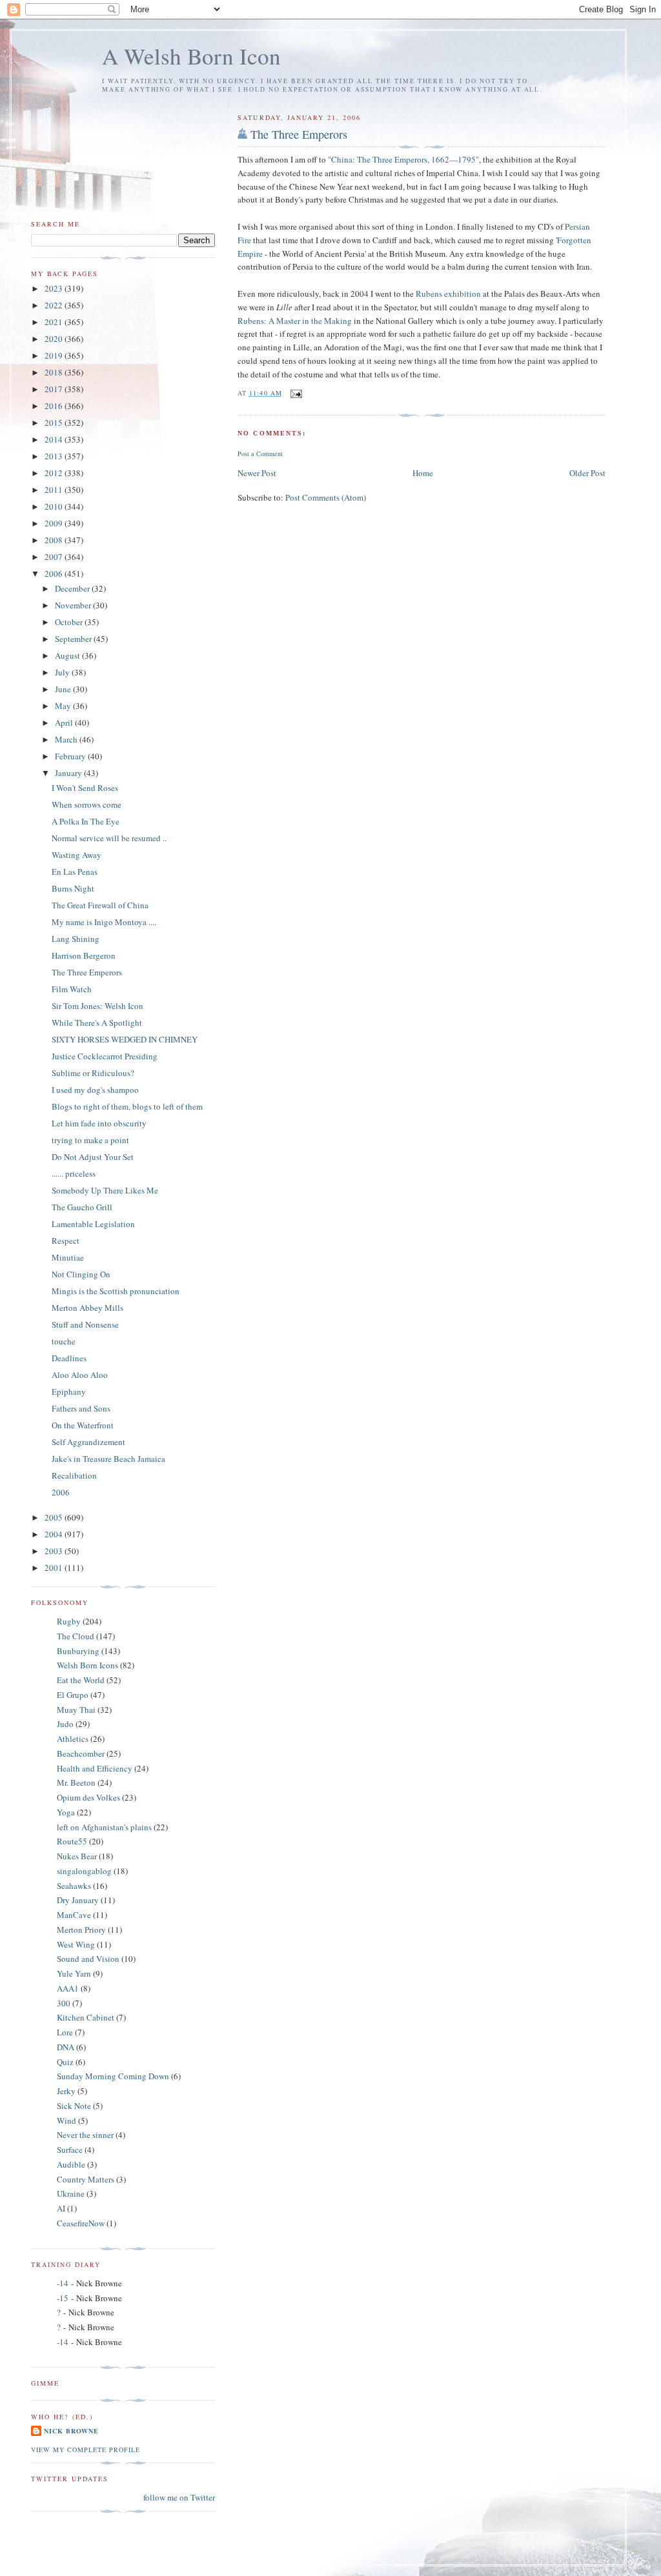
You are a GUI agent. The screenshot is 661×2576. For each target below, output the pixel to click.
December (73, 588)
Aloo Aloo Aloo (80, 1375)
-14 (63, 2283)
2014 (55, 439)
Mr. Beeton (76, 1782)
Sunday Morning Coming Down (113, 2076)
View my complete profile (86, 2450)
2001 (55, 1568)
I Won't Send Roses (85, 788)
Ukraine (71, 2193)
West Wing (76, 1944)
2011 (55, 490)
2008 (55, 540)
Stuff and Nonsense (85, 1324)
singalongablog (84, 1871)
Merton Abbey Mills (87, 1308)
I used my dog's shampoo (95, 1090)
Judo (65, 1724)
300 (64, 2003)
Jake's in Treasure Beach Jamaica (108, 1459)
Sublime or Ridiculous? (93, 1073)
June (64, 689)
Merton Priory (81, 1930)
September (74, 639)
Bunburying (78, 1651)
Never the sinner (85, 2135)
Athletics (73, 1739)
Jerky (66, 2091)
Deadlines (69, 1358)
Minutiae (68, 1257)
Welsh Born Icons (87, 1665)
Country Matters (86, 2179)
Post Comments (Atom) (326, 497)
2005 (55, 1517)
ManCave (74, 1915)
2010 (55, 506)
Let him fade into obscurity (99, 1123)
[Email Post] (296, 393)
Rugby (69, 1621)
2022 (55, 305)
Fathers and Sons (81, 1408)
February (71, 756)
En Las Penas (75, 872)
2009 (55, 523)
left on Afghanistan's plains (104, 1827)
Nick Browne (71, 2431)
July (63, 672)
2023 (55, 288)
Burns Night (73, 888)
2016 (55, 406)
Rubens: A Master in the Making (295, 321)
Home (423, 473)
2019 (55, 355)
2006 (55, 574)
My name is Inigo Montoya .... (104, 922)
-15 (63, 2298)
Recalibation (74, 1475)
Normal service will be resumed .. (109, 838)
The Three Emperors (299, 134)
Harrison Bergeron (84, 955)
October (70, 622)
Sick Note (74, 2106)
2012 (55, 473)
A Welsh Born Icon (191, 56)
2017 (55, 389)
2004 (55, 1534)
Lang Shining (76, 939)
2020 (55, 339)
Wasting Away (76, 855)
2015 (55, 423)
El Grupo (73, 1695)
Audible (71, 2164)
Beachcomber (81, 1753)
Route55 (72, 1841)
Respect (66, 1241)
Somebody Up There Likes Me (105, 1190)
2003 (55, 1551)
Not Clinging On (81, 1274)
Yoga (66, 1812)
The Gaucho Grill (82, 1207)
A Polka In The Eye (86, 821)
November (74, 605)
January (69, 773)
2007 (55, 557)
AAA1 (68, 1988)
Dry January (78, 1900)
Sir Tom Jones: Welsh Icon (97, 1006)
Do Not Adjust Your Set (93, 1157)
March (67, 739)
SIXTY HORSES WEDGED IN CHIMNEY (125, 1039)
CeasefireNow (81, 2223)
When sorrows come (86, 804)
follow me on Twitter (179, 2497)
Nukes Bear (77, 1856)
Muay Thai (76, 1710)
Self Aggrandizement (88, 1442)
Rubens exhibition (448, 294)
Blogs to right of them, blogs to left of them (127, 1106)
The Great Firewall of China (100, 905)
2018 (55, 372)
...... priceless (74, 1173)
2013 (55, 456)
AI (61, 2208)
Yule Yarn (74, 1973)
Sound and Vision (88, 1959)
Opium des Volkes (88, 1797)
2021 (55, 322)
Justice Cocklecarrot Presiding (105, 1056)
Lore (65, 2032)
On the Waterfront (83, 1425)
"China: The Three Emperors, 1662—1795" (403, 159)
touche (64, 1341)
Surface (70, 2150)
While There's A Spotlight (97, 1023)
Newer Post (257, 473)
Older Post (587, 473)
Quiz (65, 2062)
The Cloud (76, 1636)
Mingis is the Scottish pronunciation (116, 1291)
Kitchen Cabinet (86, 2017)
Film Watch (72, 989)
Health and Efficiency (95, 1768)
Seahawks (74, 1886)
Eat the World (81, 1680)
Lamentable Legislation (93, 1224)
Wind (66, 2121)
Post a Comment (260, 454)
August (68, 655)
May (64, 706)
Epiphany (69, 1392)
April (65, 723)
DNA (66, 2047)
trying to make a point (90, 1140)
